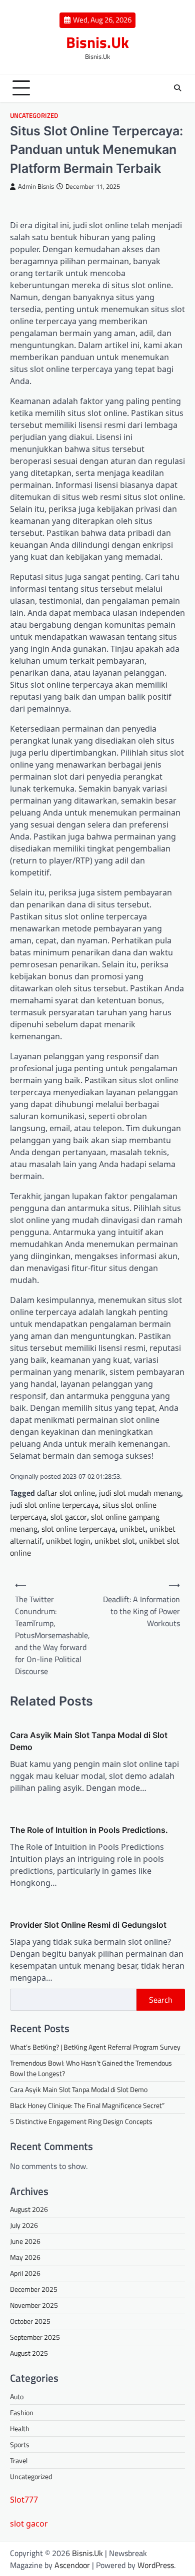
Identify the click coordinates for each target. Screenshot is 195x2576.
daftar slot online (66, 1493)
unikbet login (68, 1541)
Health (20, 2428)
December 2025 (34, 2289)
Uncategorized (34, 116)
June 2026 (25, 2241)
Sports (20, 2444)
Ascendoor (72, 2565)
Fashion (22, 2412)
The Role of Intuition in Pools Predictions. (89, 1830)
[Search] (177, 88)
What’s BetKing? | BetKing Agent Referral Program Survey (95, 2047)
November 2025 (34, 2305)
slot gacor (29, 2524)
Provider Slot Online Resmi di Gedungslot (88, 1925)
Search (161, 2000)
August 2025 (29, 2353)
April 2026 (25, 2273)
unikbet (132, 1529)
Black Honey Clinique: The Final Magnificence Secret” (87, 2105)
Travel (19, 2460)
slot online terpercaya (78, 1529)
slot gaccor (69, 1517)
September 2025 (35, 2337)
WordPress (156, 2565)
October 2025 (30, 2321)
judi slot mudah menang (140, 1493)
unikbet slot (115, 1541)
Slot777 (24, 2500)
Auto (17, 2396)
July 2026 (24, 2225)
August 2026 (29, 2209)
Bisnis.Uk (97, 42)
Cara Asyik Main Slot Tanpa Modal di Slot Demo (89, 1741)
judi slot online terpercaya (54, 1505)
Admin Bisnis (36, 187)
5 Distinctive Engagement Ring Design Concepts (81, 2121)
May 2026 (25, 2257)
